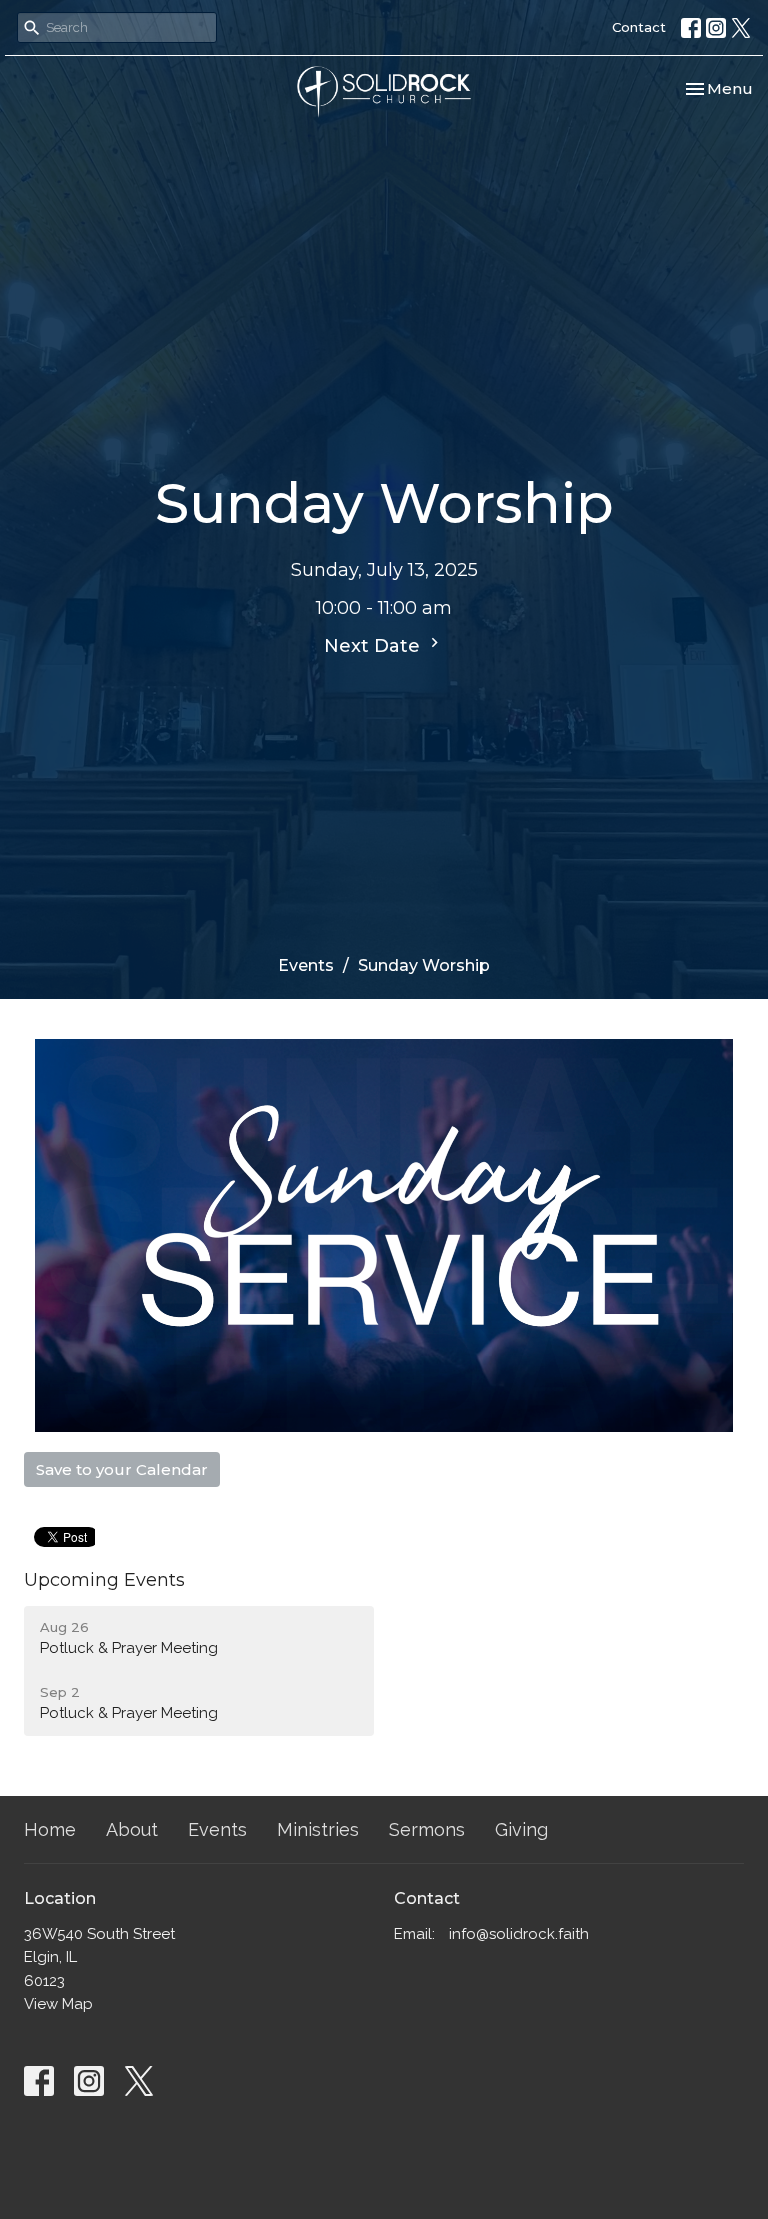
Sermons (427, 1829)
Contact (639, 27)
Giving (521, 1829)
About (132, 1829)
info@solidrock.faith (519, 1934)
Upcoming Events (104, 1580)
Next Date (374, 646)
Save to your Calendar (122, 1469)
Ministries (318, 1829)
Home (50, 1829)
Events (306, 965)
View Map (58, 2004)
